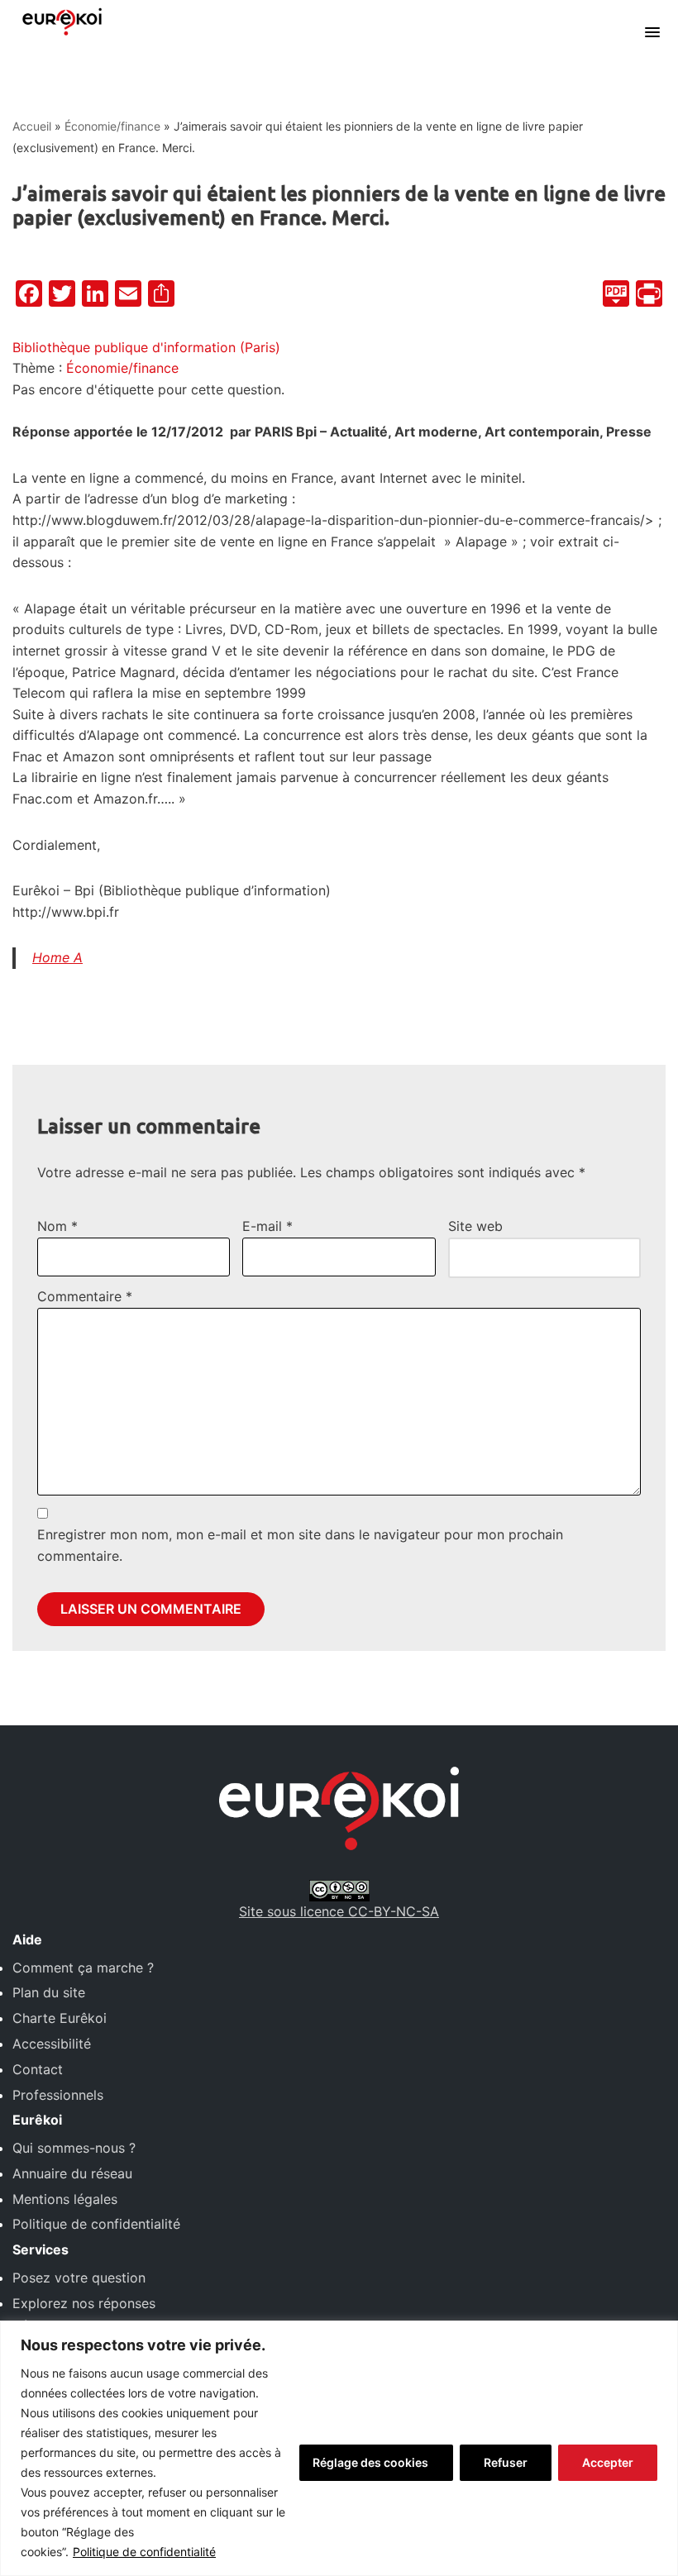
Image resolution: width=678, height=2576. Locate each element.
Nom (57, 1226)
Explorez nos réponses (84, 2303)
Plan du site (49, 1992)
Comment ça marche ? (83, 1968)
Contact (38, 2069)
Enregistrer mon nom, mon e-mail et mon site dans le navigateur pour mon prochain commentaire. (300, 1545)
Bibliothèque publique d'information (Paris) (146, 347)
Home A (57, 957)
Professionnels (58, 2095)
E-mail (267, 1226)
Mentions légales (65, 2199)
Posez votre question (79, 2278)
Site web (475, 1226)
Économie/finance (112, 126)
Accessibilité (52, 2044)
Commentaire (85, 1296)
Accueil (32, 126)
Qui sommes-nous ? (74, 2148)
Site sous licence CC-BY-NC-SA (339, 1911)
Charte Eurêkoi (60, 2018)
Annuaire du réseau (72, 2173)
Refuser (506, 2462)
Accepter (608, 2462)
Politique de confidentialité (144, 2552)
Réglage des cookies (370, 2462)
